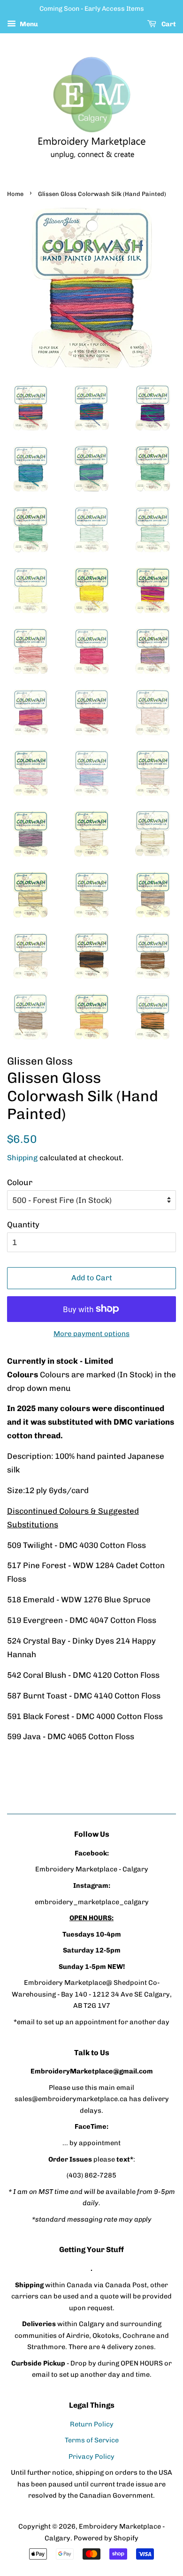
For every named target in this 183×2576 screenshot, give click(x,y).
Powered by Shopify (106, 2538)
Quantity (23, 1224)
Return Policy (92, 2424)
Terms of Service (92, 2440)
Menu (28, 24)
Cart (168, 24)
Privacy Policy (91, 2456)
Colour (20, 1182)
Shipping (22, 1158)
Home (15, 194)
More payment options (91, 1334)
